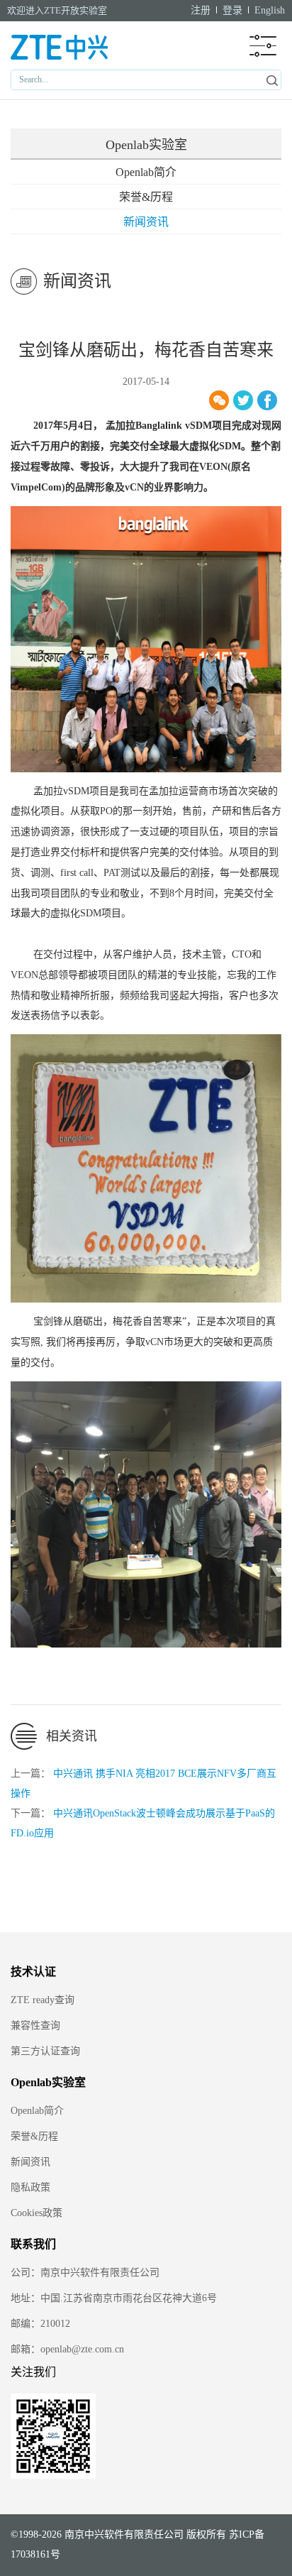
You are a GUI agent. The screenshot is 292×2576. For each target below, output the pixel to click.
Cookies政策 (36, 2213)
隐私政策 (30, 2187)
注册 (201, 10)
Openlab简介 (146, 172)
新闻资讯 (146, 222)
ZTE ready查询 (43, 2000)
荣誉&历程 (146, 197)
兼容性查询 (35, 2026)
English (270, 10)
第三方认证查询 (45, 2051)
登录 (232, 10)
